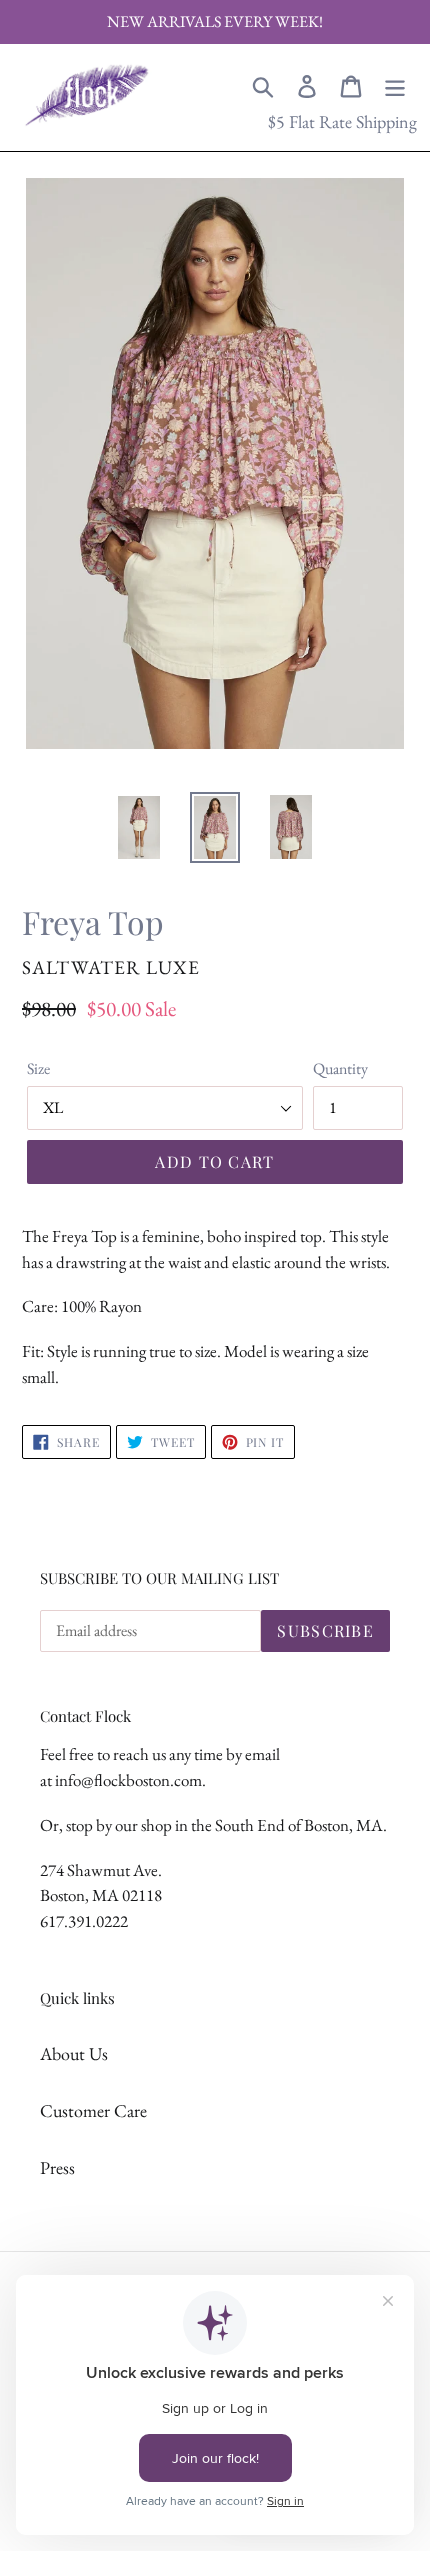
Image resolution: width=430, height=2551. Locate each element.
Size (38, 1068)
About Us (74, 2053)
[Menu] (395, 84)
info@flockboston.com (128, 1780)
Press (57, 2167)
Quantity (340, 1068)
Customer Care (93, 2110)
